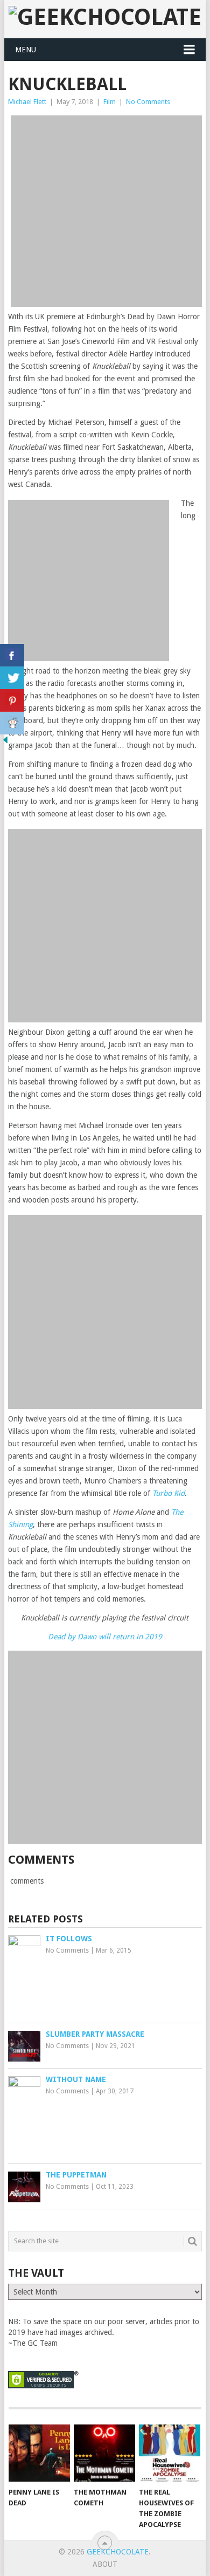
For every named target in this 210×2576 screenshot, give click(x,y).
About (105, 2564)
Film (110, 102)
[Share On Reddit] (12, 723)
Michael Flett (27, 102)
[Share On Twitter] (12, 678)
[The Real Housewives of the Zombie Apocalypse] (170, 2453)
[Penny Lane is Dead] (39, 2453)
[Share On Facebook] (12, 655)
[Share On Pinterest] (12, 700)
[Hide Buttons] (5, 743)
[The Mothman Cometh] (104, 2453)
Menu (26, 50)
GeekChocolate (118, 2552)
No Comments (148, 102)
